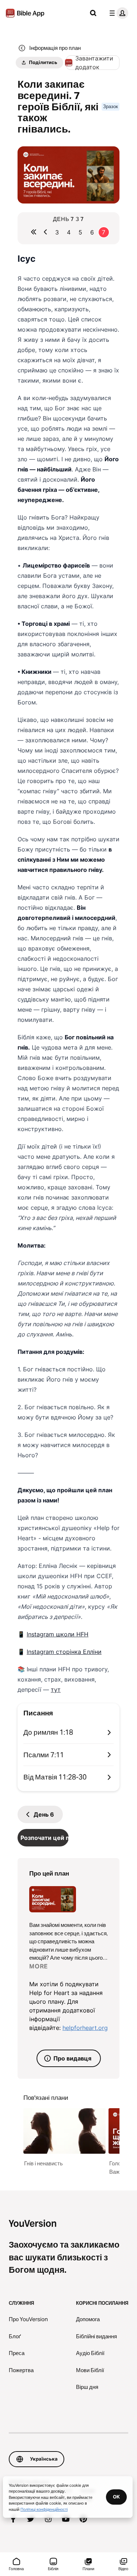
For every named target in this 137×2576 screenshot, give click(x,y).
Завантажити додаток (94, 63)
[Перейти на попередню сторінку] (45, 232)
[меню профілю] (117, 13)
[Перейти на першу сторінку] (34, 232)
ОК (116, 2497)
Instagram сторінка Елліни (64, 1652)
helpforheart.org (85, 2028)
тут (56, 1690)
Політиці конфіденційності (44, 2509)
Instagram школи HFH (58, 1634)
